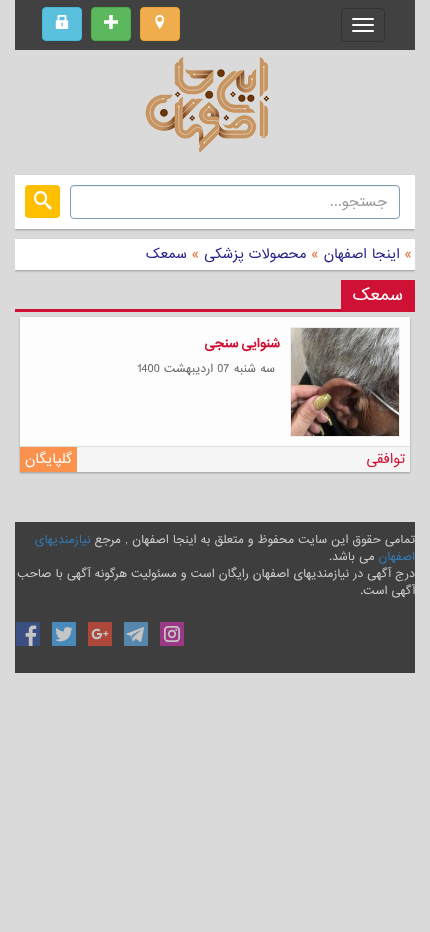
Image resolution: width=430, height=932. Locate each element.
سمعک (166, 254)
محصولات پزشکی (252, 254)
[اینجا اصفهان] (215, 110)
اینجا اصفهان (362, 254)
